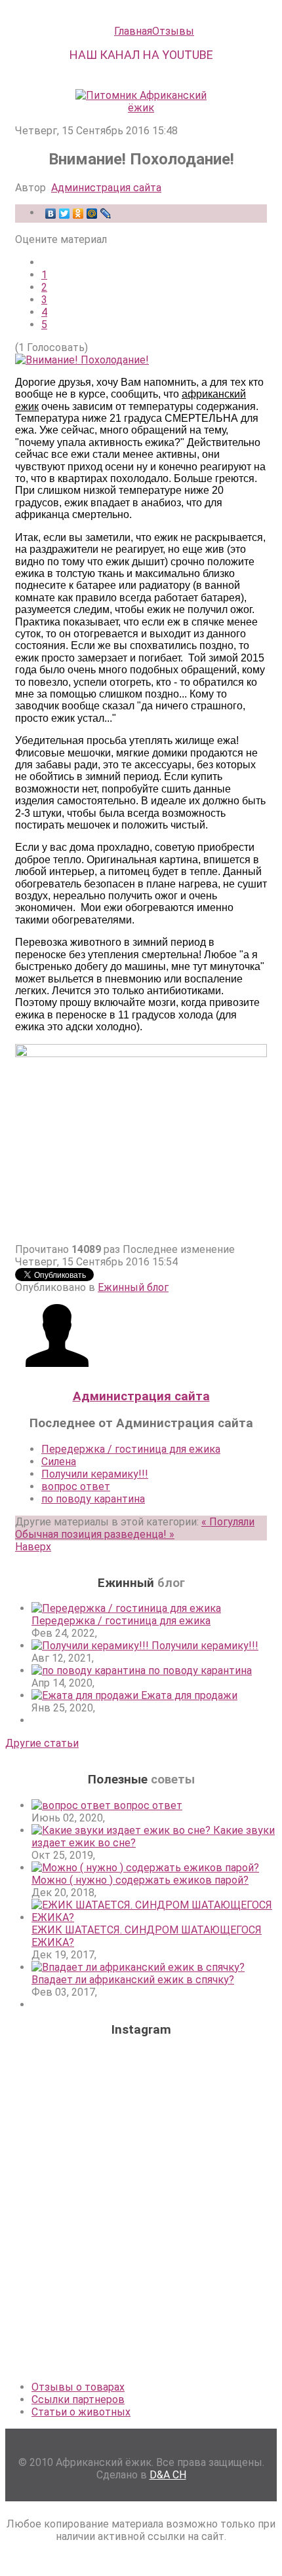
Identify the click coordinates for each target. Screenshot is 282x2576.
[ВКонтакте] (51, 214)
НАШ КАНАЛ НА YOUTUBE (141, 55)
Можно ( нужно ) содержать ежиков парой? (140, 1880)
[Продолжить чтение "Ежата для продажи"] (86, 1695)
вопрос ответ (76, 1486)
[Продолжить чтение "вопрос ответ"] (72, 1805)
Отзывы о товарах (78, 2387)
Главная (133, 31)
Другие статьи (42, 1743)
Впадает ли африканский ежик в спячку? (133, 1980)
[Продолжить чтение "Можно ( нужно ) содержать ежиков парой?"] (145, 1868)
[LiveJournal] (106, 214)
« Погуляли (228, 1522)
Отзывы (173, 31)
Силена (59, 1462)
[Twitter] (65, 214)
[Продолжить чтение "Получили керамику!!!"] (91, 1646)
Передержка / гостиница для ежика (131, 1449)
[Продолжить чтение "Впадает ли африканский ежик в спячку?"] (138, 1967)
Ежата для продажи (189, 1695)
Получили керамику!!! (95, 1474)
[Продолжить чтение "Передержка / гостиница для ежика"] (126, 1608)
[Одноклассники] (78, 214)
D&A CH (168, 2475)
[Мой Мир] (92, 214)
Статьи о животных (81, 2412)
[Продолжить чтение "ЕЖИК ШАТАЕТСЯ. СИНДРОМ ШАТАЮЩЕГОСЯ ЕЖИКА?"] (154, 1917)
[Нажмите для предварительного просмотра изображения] (82, 360)
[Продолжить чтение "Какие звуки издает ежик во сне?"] (122, 1830)
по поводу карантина (93, 1499)
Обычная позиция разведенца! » (95, 1534)
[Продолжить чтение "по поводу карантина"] (90, 1671)
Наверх (33, 1547)
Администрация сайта (106, 188)
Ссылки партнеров (78, 2399)
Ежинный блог (133, 1287)
